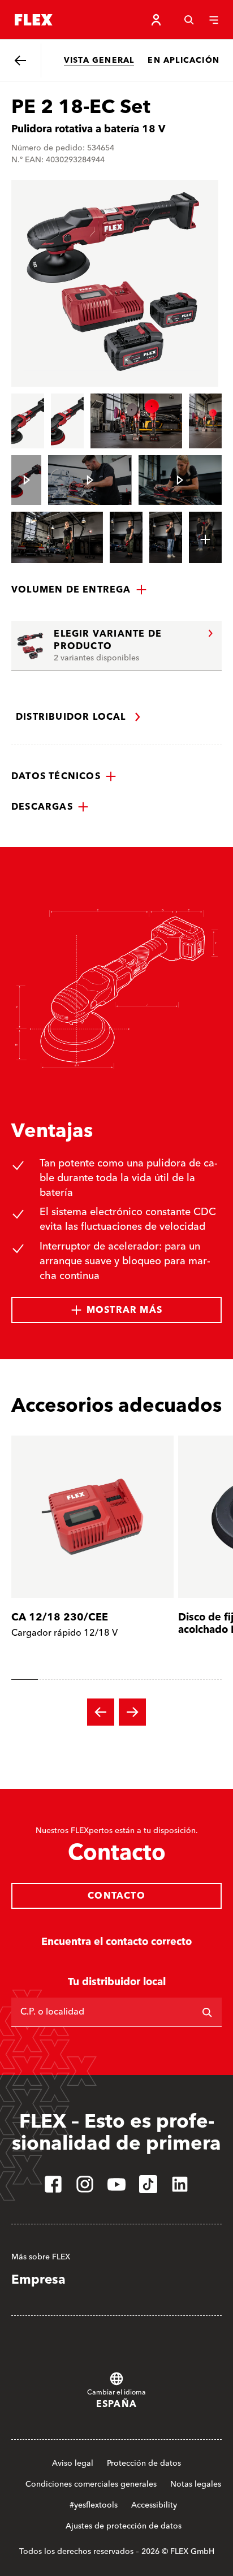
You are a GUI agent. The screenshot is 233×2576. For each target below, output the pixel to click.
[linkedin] (180, 2184)
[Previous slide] (101, 1712)
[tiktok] (148, 2184)
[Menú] (214, 20)
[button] (79, 590)
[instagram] (85, 2184)
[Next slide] (132, 1712)
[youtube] (116, 2184)
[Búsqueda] (189, 20)
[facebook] (53, 2184)
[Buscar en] (207, 2012)
